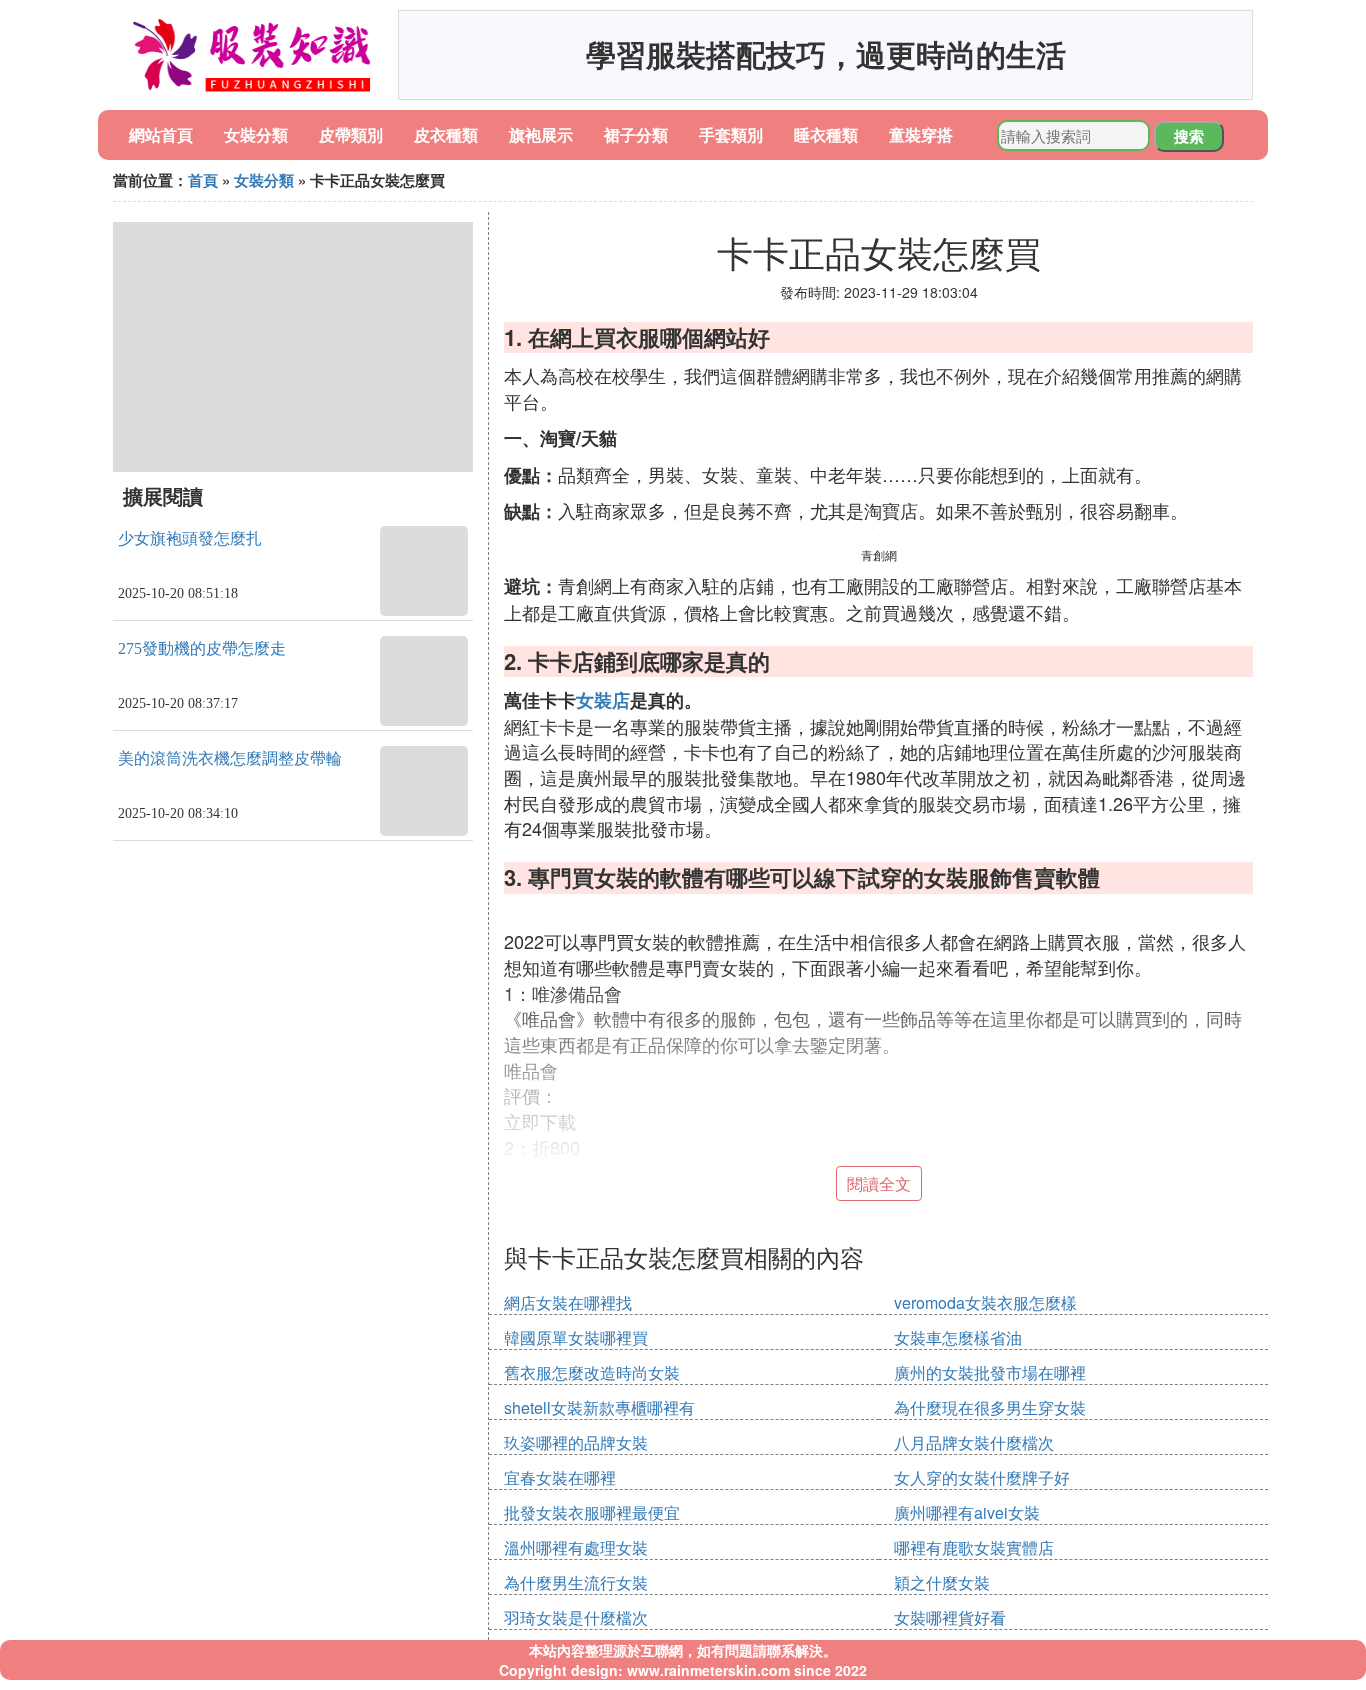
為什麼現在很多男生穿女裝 (990, 1407)
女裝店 (603, 700)
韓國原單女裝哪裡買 (576, 1337)
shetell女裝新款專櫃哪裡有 (599, 1407)
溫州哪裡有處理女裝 (576, 1547)
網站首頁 (161, 134)
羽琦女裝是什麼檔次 (576, 1617)
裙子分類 (636, 134)
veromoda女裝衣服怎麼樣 (985, 1302)
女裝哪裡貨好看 (950, 1617)
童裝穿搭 (921, 134)
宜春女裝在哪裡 (560, 1477)
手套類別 (731, 134)
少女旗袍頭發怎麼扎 (190, 538)
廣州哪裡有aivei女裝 (967, 1512)
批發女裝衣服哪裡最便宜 (592, 1512)
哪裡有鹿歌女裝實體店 (974, 1547)
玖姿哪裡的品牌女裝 (576, 1442)
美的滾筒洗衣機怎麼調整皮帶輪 (230, 758)
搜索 (1189, 136)
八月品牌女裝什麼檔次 (974, 1442)
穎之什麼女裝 (942, 1582)
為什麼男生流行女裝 (576, 1582)
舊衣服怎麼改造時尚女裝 (592, 1372)
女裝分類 (256, 134)
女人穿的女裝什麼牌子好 (982, 1477)
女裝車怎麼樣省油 (958, 1337)
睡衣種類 (826, 134)
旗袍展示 (541, 134)
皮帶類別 (351, 134)
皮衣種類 (446, 134)
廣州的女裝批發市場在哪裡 (990, 1372)
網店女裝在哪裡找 (568, 1302)
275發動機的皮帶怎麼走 (202, 648)
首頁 (203, 180)
